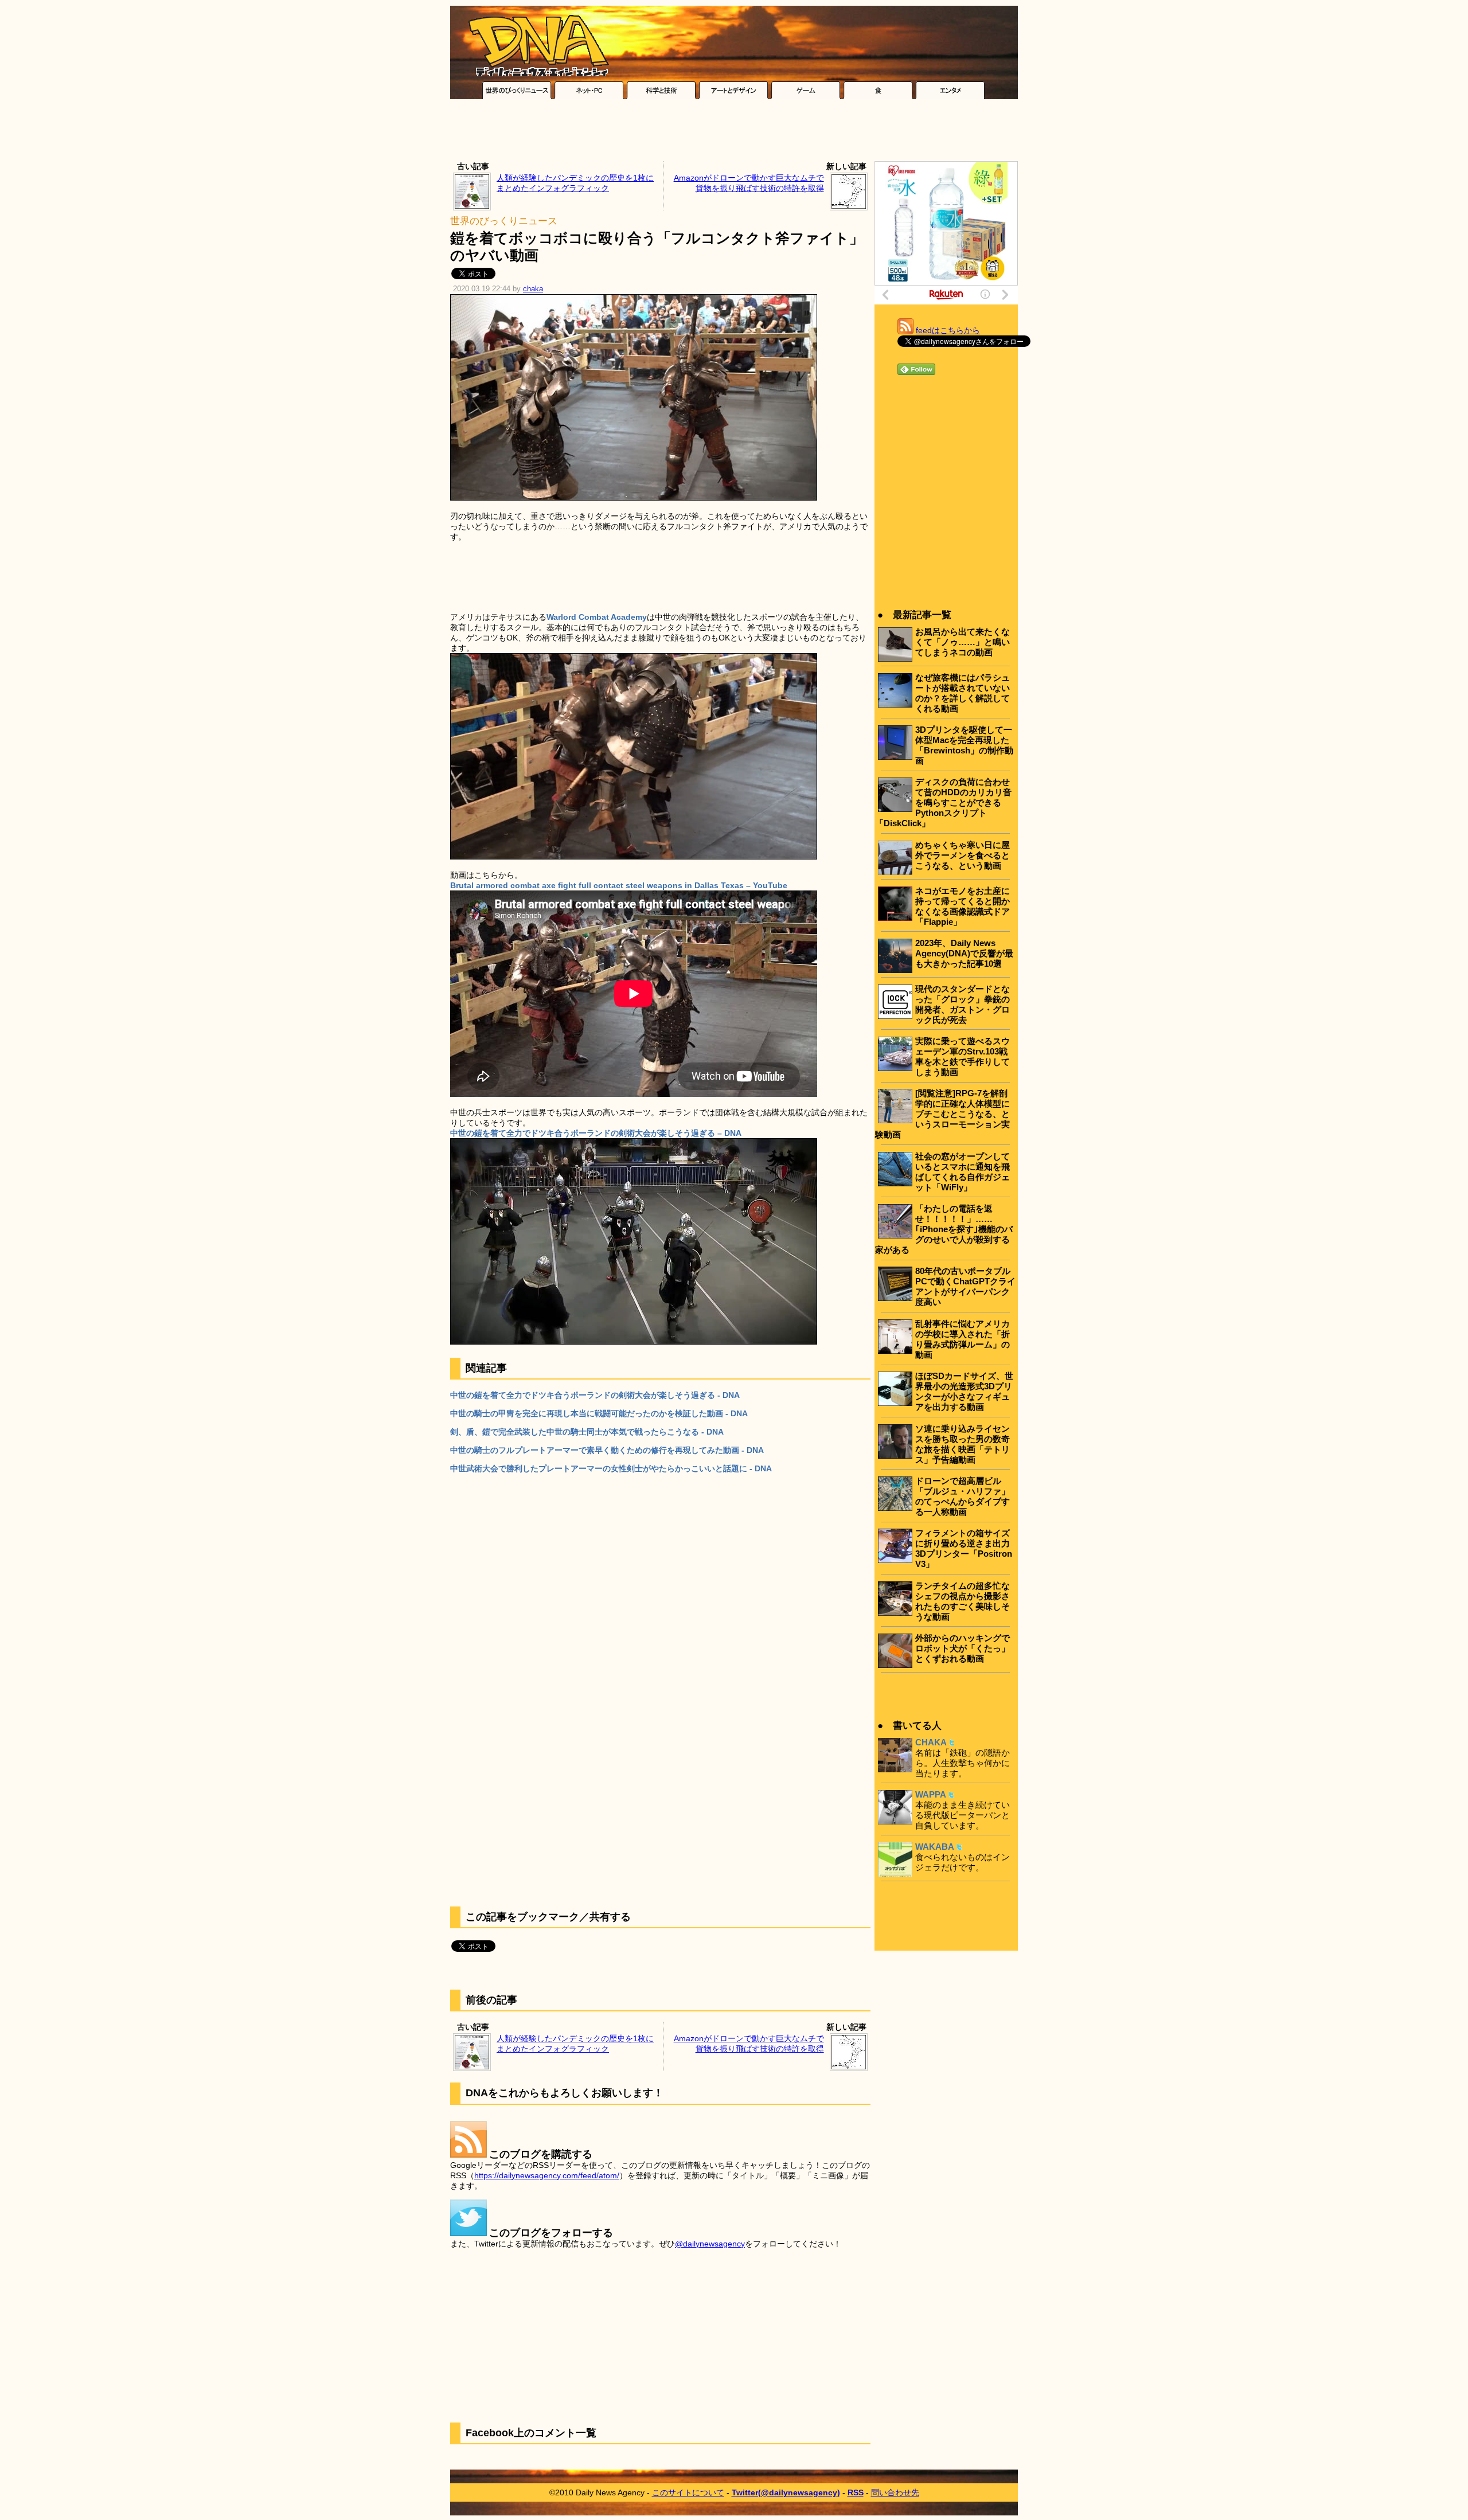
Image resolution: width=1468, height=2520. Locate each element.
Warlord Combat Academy (597, 617)
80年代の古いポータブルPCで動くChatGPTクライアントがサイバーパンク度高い (965, 1286)
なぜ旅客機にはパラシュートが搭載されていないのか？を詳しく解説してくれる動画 (963, 693)
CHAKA (931, 1742)
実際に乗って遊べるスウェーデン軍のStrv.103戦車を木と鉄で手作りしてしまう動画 (963, 1056)
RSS (856, 2492)
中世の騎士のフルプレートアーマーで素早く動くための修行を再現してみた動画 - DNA (607, 1450)
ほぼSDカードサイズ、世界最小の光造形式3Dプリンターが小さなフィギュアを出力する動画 (964, 1391)
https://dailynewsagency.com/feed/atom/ (547, 2175)
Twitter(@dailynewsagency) (786, 2492)
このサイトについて (688, 2492)
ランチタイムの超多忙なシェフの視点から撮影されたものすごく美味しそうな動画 (963, 1601)
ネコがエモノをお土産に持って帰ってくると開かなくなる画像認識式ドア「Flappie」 (963, 906)
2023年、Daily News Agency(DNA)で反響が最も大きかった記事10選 (964, 953)
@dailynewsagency (710, 2244)
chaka (533, 289)
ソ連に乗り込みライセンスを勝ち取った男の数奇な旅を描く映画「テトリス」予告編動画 (963, 1444)
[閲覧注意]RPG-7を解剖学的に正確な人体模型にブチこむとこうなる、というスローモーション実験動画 (942, 1114)
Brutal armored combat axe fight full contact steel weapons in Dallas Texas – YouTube (619, 885)
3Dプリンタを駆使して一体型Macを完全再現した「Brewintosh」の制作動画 (964, 745)
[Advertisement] (734, 133)
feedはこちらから (948, 330)
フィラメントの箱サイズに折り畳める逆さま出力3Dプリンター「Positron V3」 (964, 1548)
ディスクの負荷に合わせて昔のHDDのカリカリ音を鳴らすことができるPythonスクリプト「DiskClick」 (943, 802)
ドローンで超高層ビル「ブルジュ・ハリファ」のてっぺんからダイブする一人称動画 (963, 1496)
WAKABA (935, 1847)
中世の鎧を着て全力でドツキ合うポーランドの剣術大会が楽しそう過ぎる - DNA (595, 1395)
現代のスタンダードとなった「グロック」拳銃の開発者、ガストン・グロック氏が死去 (963, 1004)
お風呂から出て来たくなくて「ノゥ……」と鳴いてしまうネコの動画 (963, 642)
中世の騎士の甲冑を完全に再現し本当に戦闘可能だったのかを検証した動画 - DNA (599, 1413)
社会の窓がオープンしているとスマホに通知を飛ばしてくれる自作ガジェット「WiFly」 (963, 1172)
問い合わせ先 (895, 2492)
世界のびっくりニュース (504, 221)
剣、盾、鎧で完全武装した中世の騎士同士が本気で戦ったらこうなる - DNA (587, 1432)
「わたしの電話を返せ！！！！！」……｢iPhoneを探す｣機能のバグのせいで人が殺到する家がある (944, 1229)
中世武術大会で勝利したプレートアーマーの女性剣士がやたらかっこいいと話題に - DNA (611, 1468)
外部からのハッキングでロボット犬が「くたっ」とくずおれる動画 (963, 1648)
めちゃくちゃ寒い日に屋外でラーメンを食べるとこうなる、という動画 (963, 855)
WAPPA (931, 1794)
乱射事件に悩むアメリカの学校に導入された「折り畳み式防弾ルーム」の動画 (963, 1339)
